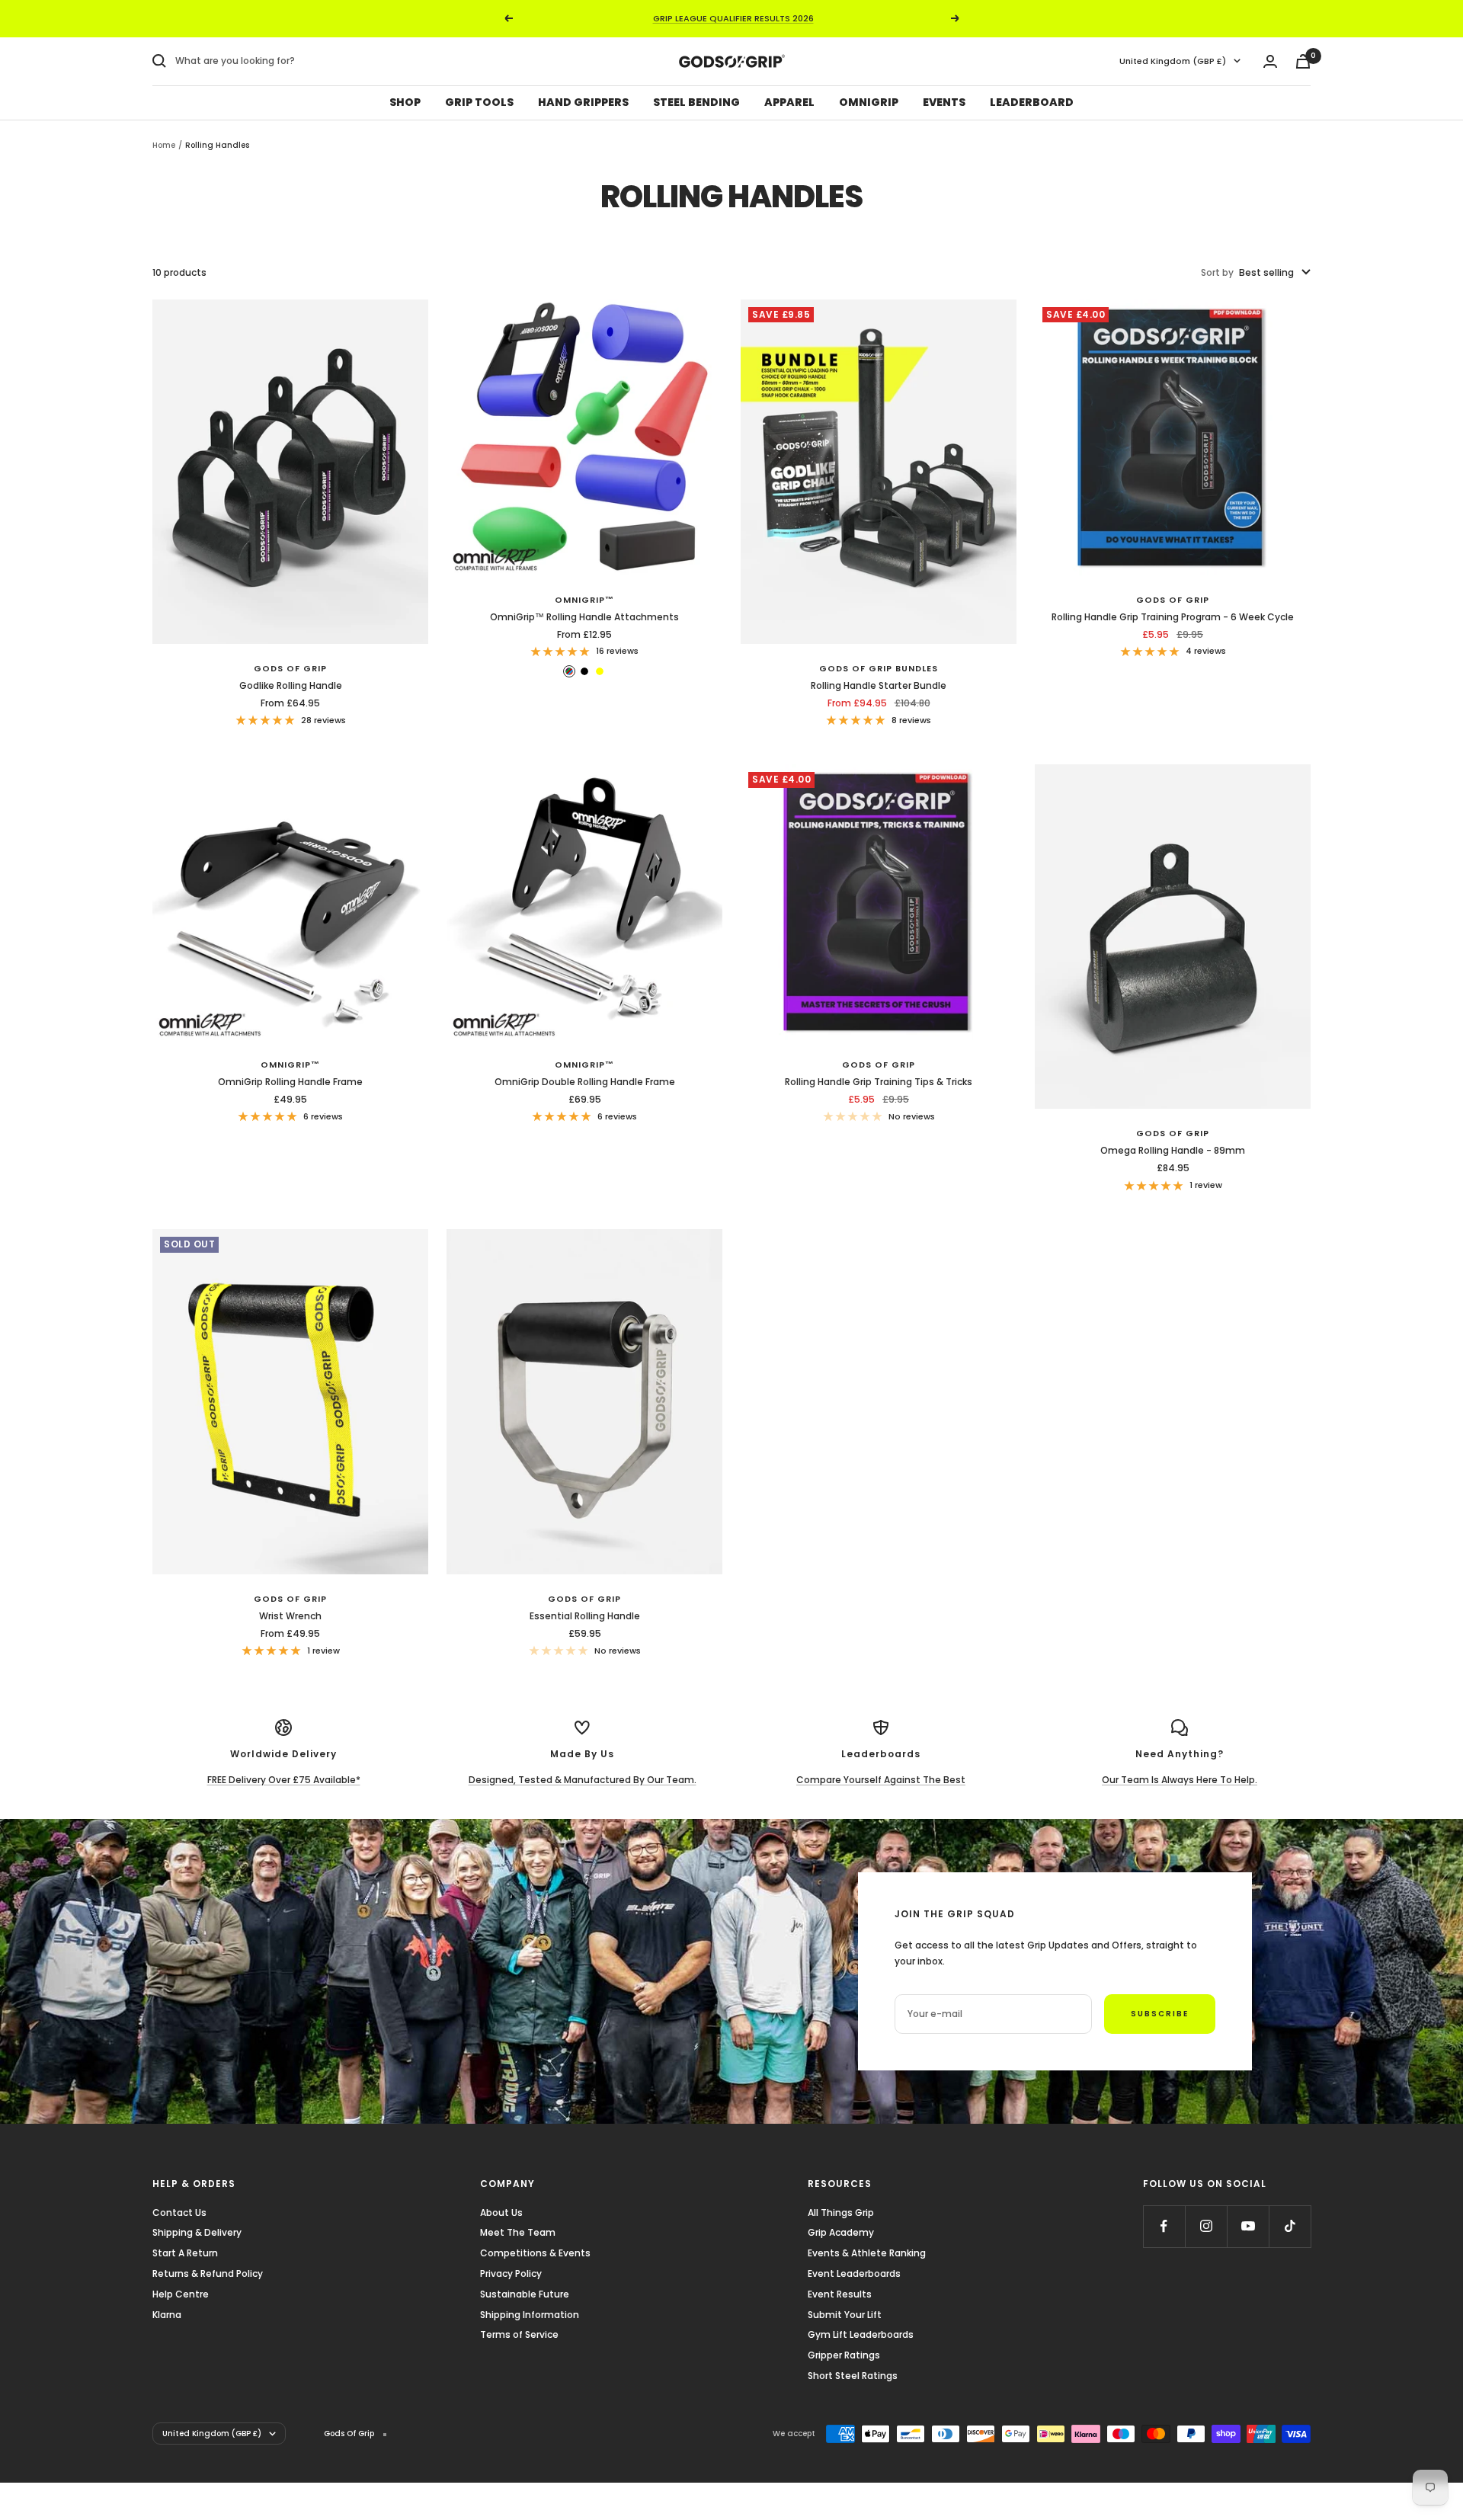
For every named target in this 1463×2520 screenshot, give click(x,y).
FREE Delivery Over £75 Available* (284, 1780)
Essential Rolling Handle (585, 1616)
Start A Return (185, 2253)
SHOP (405, 102)
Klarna (167, 2315)
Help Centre (181, 2294)
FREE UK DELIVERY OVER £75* (733, 18)
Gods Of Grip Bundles (879, 668)
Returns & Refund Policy (208, 2273)
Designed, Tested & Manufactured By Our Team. (583, 1780)
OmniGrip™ (584, 600)
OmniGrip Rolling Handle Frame (290, 1082)
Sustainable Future (525, 2294)
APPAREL (789, 102)
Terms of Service (519, 2334)
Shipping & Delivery (197, 2232)
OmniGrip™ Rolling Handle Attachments (584, 617)
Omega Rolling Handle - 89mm (1173, 1150)
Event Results (840, 2294)
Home (164, 145)
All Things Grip (841, 2213)
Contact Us (179, 2213)
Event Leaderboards (854, 2273)
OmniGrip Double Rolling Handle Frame (585, 1082)
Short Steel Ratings (853, 2376)
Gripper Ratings (844, 2355)
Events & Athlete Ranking (867, 2253)
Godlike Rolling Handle (291, 685)
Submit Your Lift (845, 2315)
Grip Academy (841, 2232)
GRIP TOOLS (479, 102)
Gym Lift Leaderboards (861, 2334)
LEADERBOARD (1032, 102)
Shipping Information (530, 2315)
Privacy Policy (511, 2273)
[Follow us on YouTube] (1248, 2226)
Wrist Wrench (290, 1616)
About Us (501, 2213)
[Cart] (1303, 61)
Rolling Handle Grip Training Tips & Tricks (879, 1082)
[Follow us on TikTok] (1290, 2226)
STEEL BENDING (696, 102)
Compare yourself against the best (881, 1780)
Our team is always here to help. (1180, 1780)
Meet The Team (518, 2232)
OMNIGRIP (869, 102)
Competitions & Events (535, 2253)
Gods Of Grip (290, 668)
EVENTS (944, 102)
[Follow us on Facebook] (1164, 2226)
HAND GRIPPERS (583, 102)
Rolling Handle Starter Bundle (879, 685)
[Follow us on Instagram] (1206, 2226)
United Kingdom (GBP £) (1173, 61)
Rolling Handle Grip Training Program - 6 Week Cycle (1173, 617)
